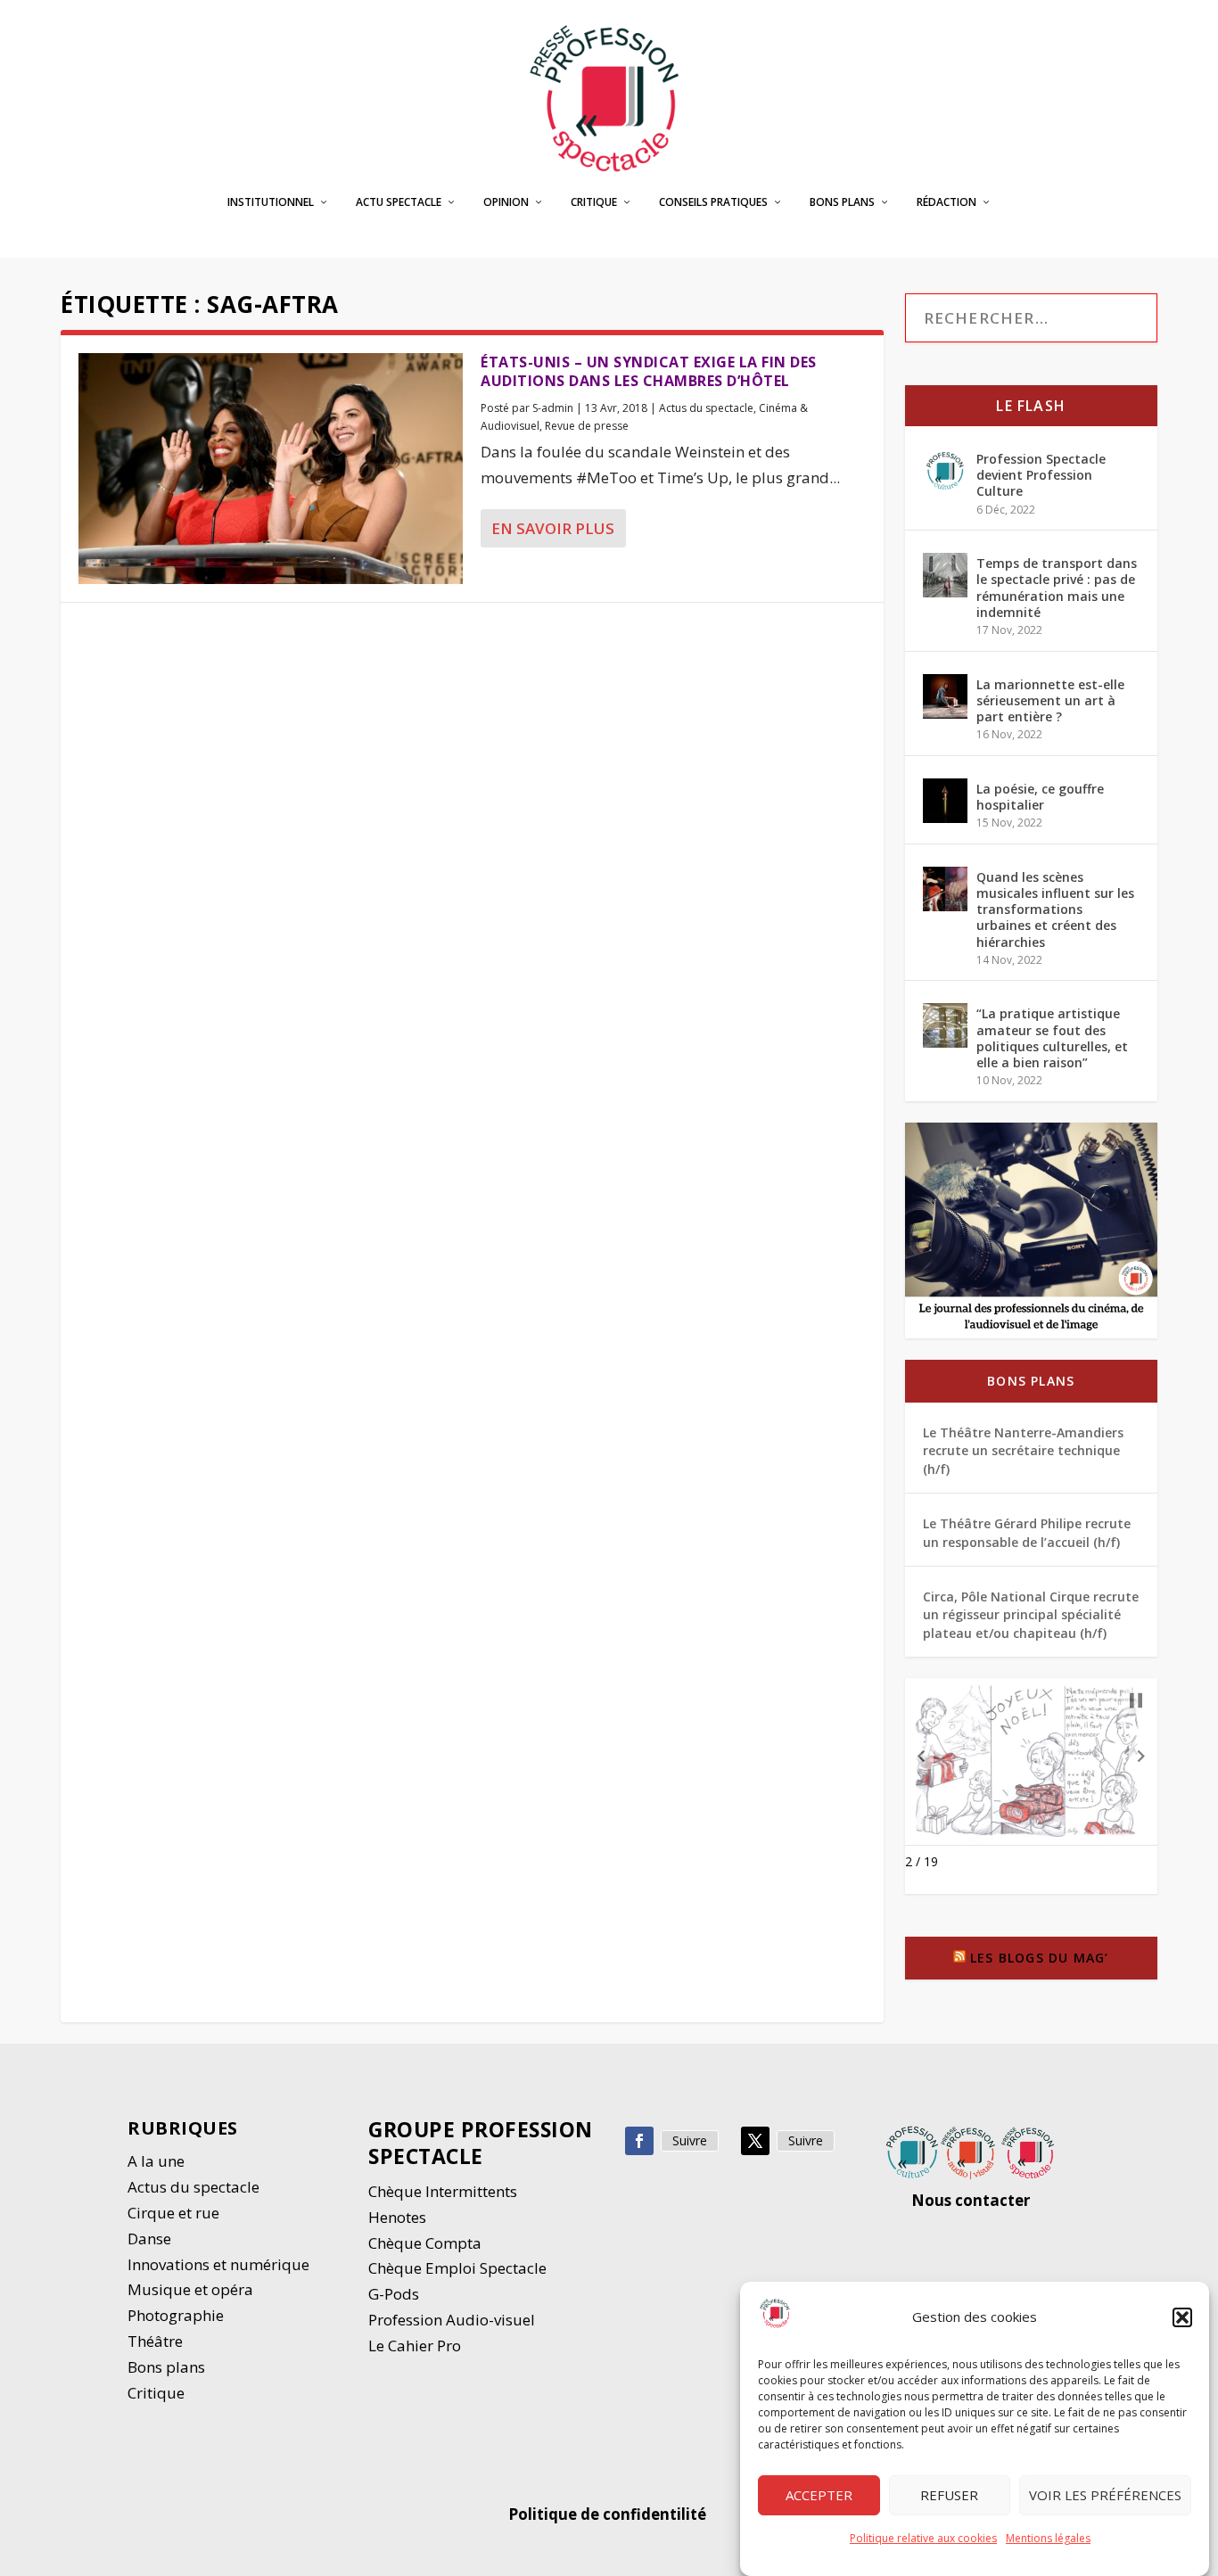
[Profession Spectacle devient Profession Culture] (945, 471)
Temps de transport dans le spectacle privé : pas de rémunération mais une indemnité (1057, 588)
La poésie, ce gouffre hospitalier (1040, 797)
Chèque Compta (425, 2243)
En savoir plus (553, 528)
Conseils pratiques (713, 202)
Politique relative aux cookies (923, 2538)
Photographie (176, 2315)
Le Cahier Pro (415, 2346)
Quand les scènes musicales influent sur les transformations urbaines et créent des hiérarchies (1055, 909)
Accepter (819, 2496)
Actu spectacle (399, 202)
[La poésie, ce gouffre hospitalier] (945, 801)
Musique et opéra (190, 2289)
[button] (1182, 2317)
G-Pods (394, 2294)
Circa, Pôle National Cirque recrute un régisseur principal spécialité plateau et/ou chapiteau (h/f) (1031, 1615)
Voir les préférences (1105, 2496)
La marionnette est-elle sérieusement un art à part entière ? (1050, 700)
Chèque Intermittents (443, 2191)
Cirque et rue (173, 2213)
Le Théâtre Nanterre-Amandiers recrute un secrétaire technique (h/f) (1023, 1451)
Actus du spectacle (706, 408)
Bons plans (842, 202)
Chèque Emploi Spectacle (457, 2268)
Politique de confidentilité (609, 2514)
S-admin (553, 408)
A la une (158, 2161)
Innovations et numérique (218, 2264)
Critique (594, 202)
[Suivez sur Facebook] (639, 2141)
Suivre (690, 2140)
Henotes (397, 2217)
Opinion (506, 202)
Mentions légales (1048, 2538)
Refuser (949, 2496)
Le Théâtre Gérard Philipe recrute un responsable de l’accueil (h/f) (1027, 1532)
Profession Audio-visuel (452, 2320)
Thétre (157, 2341)
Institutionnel (271, 202)
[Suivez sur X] (755, 2141)
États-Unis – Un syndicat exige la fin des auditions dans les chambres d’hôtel (649, 371)
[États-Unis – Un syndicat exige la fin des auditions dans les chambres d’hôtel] (271, 469)
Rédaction (946, 202)
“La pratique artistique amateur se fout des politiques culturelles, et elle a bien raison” (1052, 1038)
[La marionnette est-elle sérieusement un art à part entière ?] (945, 696)
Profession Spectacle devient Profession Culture (1041, 475)
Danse (151, 2239)
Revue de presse (587, 426)
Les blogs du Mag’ (1039, 1958)
